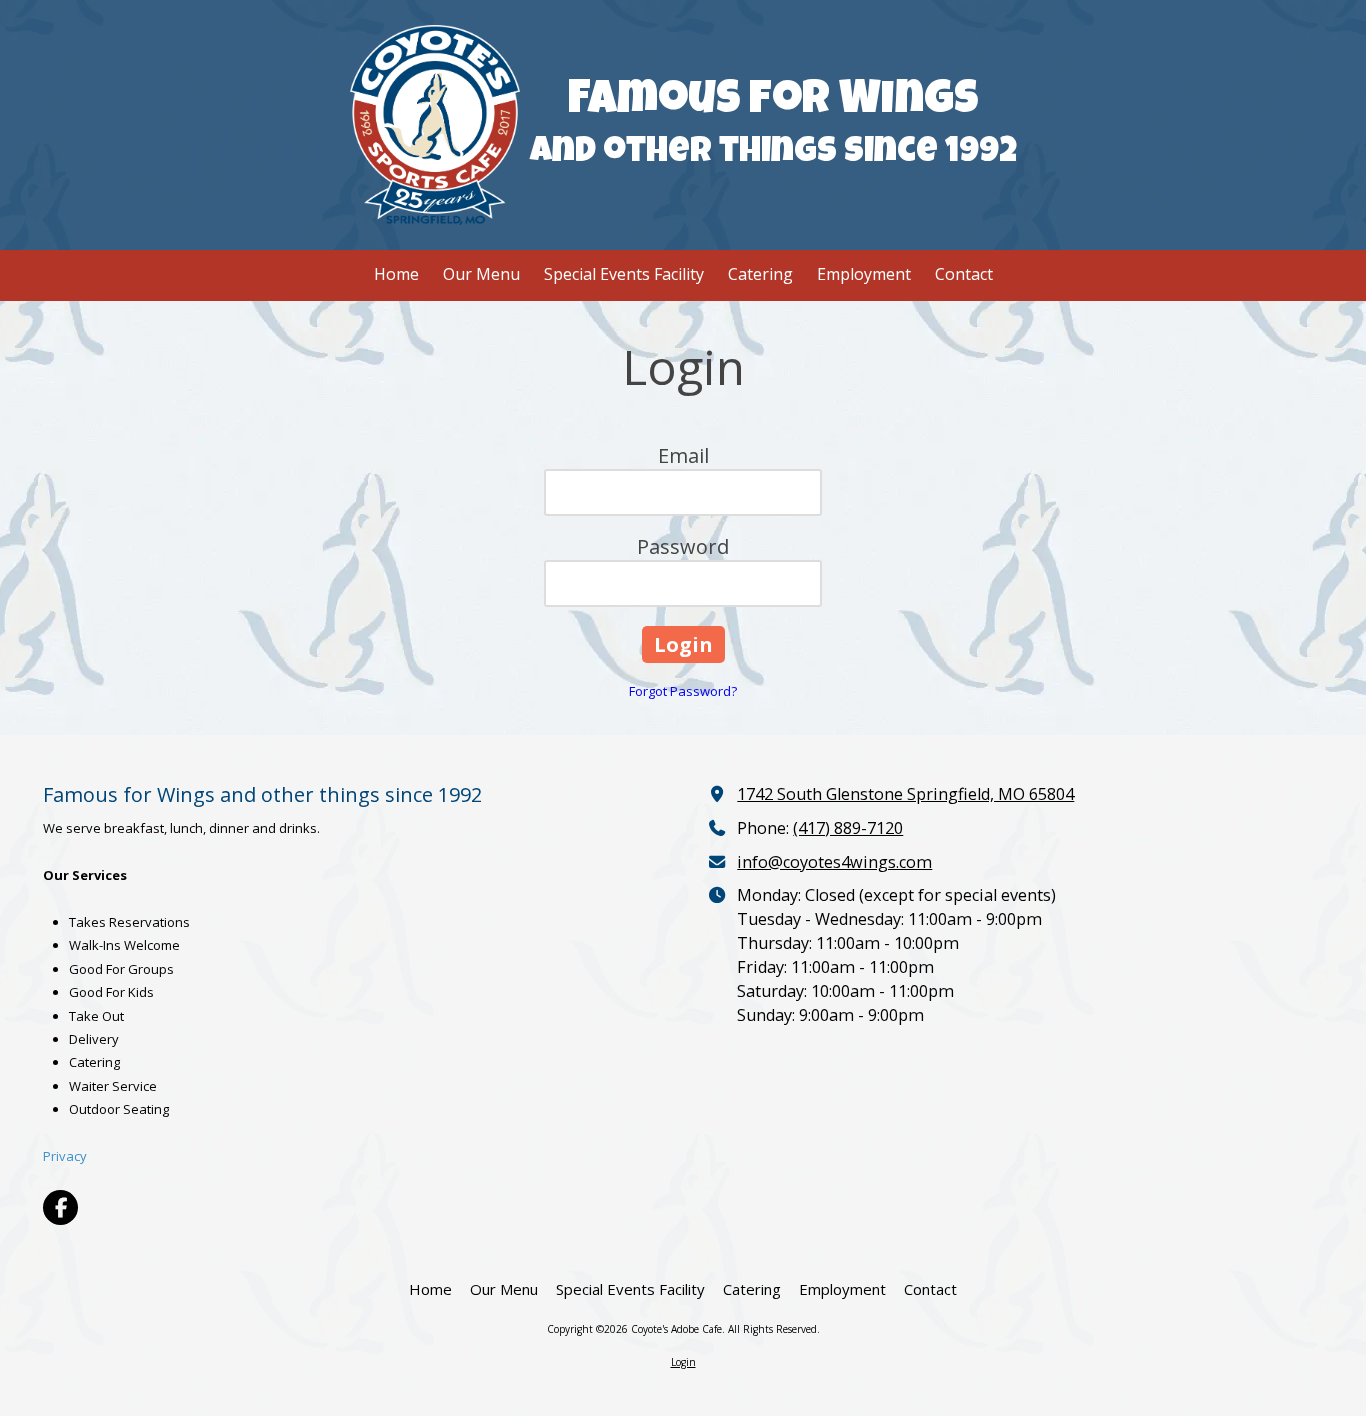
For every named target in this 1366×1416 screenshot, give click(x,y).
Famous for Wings (773, 103)
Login (683, 1362)
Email (683, 455)
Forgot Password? (683, 691)
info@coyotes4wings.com (834, 862)
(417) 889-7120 (848, 828)
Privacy (65, 1156)
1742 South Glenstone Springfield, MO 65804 (905, 794)
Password (683, 546)
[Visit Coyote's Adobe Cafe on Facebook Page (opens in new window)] (60, 1207)
